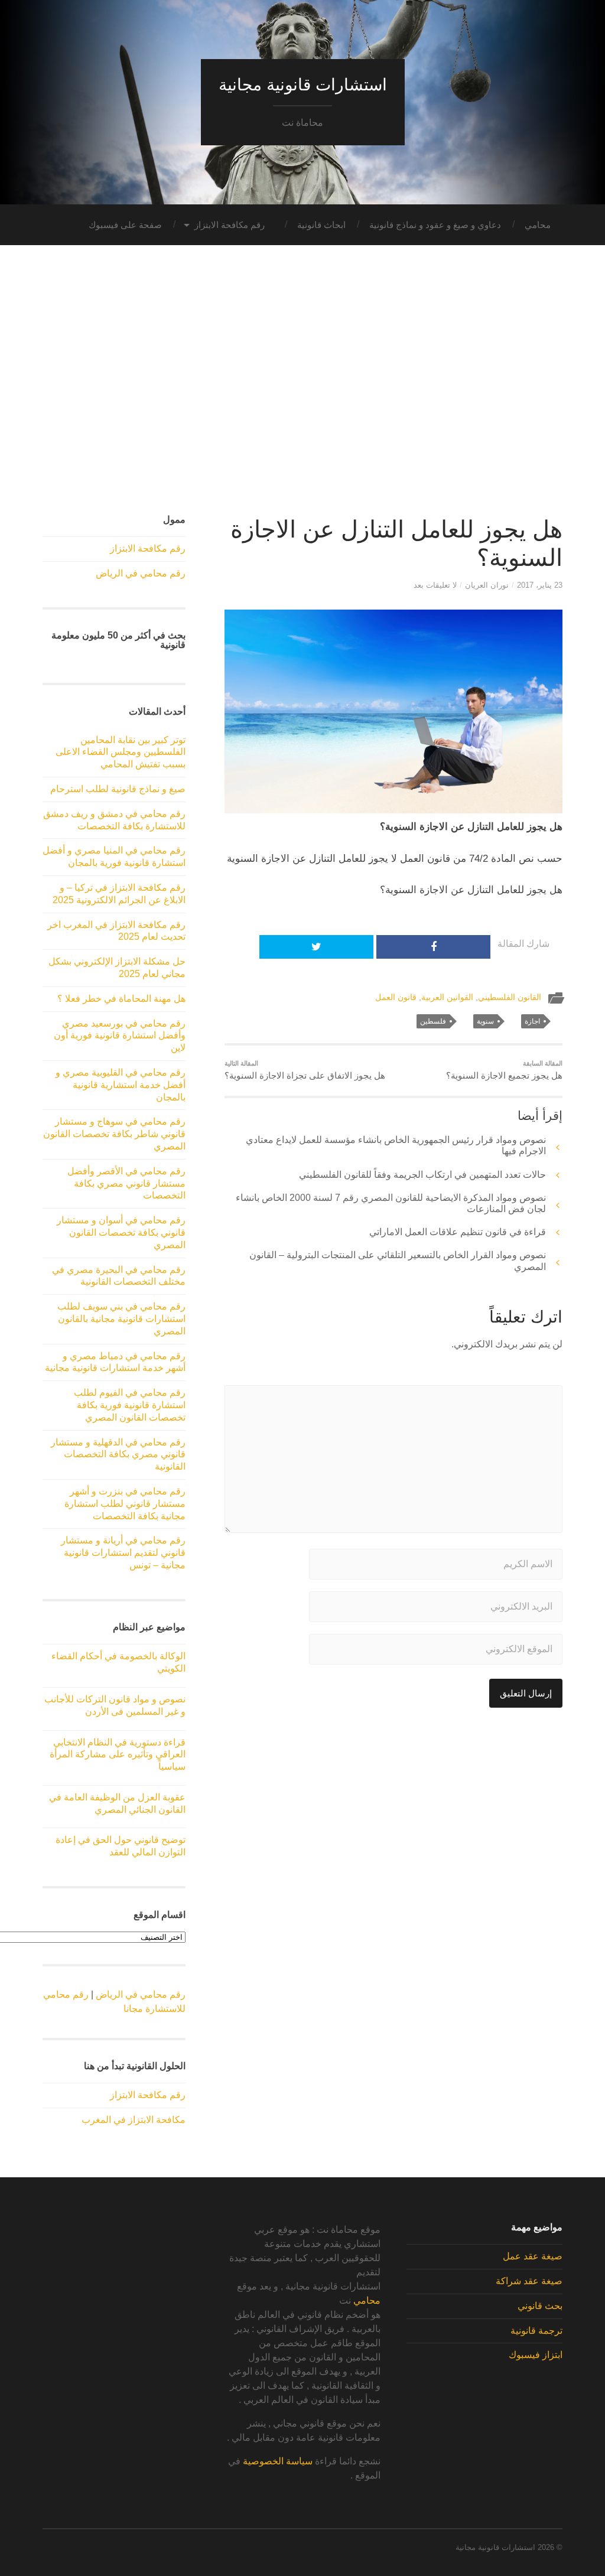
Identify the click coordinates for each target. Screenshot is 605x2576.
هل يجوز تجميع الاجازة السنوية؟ (504, 1070)
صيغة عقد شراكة (529, 2281)
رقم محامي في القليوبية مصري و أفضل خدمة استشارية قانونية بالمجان (121, 1085)
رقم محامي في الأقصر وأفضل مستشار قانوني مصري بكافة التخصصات (126, 1183)
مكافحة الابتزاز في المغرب (134, 2120)
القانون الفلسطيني (510, 997)
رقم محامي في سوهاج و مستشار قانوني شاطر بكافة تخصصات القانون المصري (114, 1134)
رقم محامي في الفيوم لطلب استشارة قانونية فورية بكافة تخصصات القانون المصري (130, 1405)
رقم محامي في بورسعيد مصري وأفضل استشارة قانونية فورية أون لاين (120, 1036)
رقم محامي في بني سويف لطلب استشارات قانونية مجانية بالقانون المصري (121, 1319)
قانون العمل (396, 997)
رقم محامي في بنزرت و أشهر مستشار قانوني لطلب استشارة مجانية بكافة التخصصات (125, 1504)
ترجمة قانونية (536, 2331)
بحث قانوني (540, 2306)
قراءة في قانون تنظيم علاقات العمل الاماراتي (458, 1232)
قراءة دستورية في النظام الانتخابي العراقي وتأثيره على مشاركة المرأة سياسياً (118, 1755)
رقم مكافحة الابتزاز (230, 225)
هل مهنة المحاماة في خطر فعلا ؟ (121, 999)
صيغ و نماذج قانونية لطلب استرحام (118, 789)
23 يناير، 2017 (540, 585)
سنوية (485, 1021)
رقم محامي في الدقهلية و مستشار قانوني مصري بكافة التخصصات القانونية (118, 1455)
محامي (538, 225)
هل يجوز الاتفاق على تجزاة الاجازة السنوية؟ (305, 1070)
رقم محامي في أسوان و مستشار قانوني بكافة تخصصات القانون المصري (121, 1232)
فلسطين (433, 1021)
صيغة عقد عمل (533, 2256)
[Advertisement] (302, 387)
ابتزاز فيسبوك (536, 2355)
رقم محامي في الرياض (141, 573)
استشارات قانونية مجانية (303, 85)
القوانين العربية (447, 997)
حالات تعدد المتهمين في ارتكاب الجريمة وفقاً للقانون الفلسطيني (422, 1175)
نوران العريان (487, 585)
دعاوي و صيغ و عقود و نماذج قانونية (435, 225)
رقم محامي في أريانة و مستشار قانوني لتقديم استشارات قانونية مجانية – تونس (123, 1553)
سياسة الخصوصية (278, 2461)
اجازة (532, 1021)
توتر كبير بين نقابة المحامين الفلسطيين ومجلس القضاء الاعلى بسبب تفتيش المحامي (121, 752)
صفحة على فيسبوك (125, 225)
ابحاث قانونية (321, 225)
